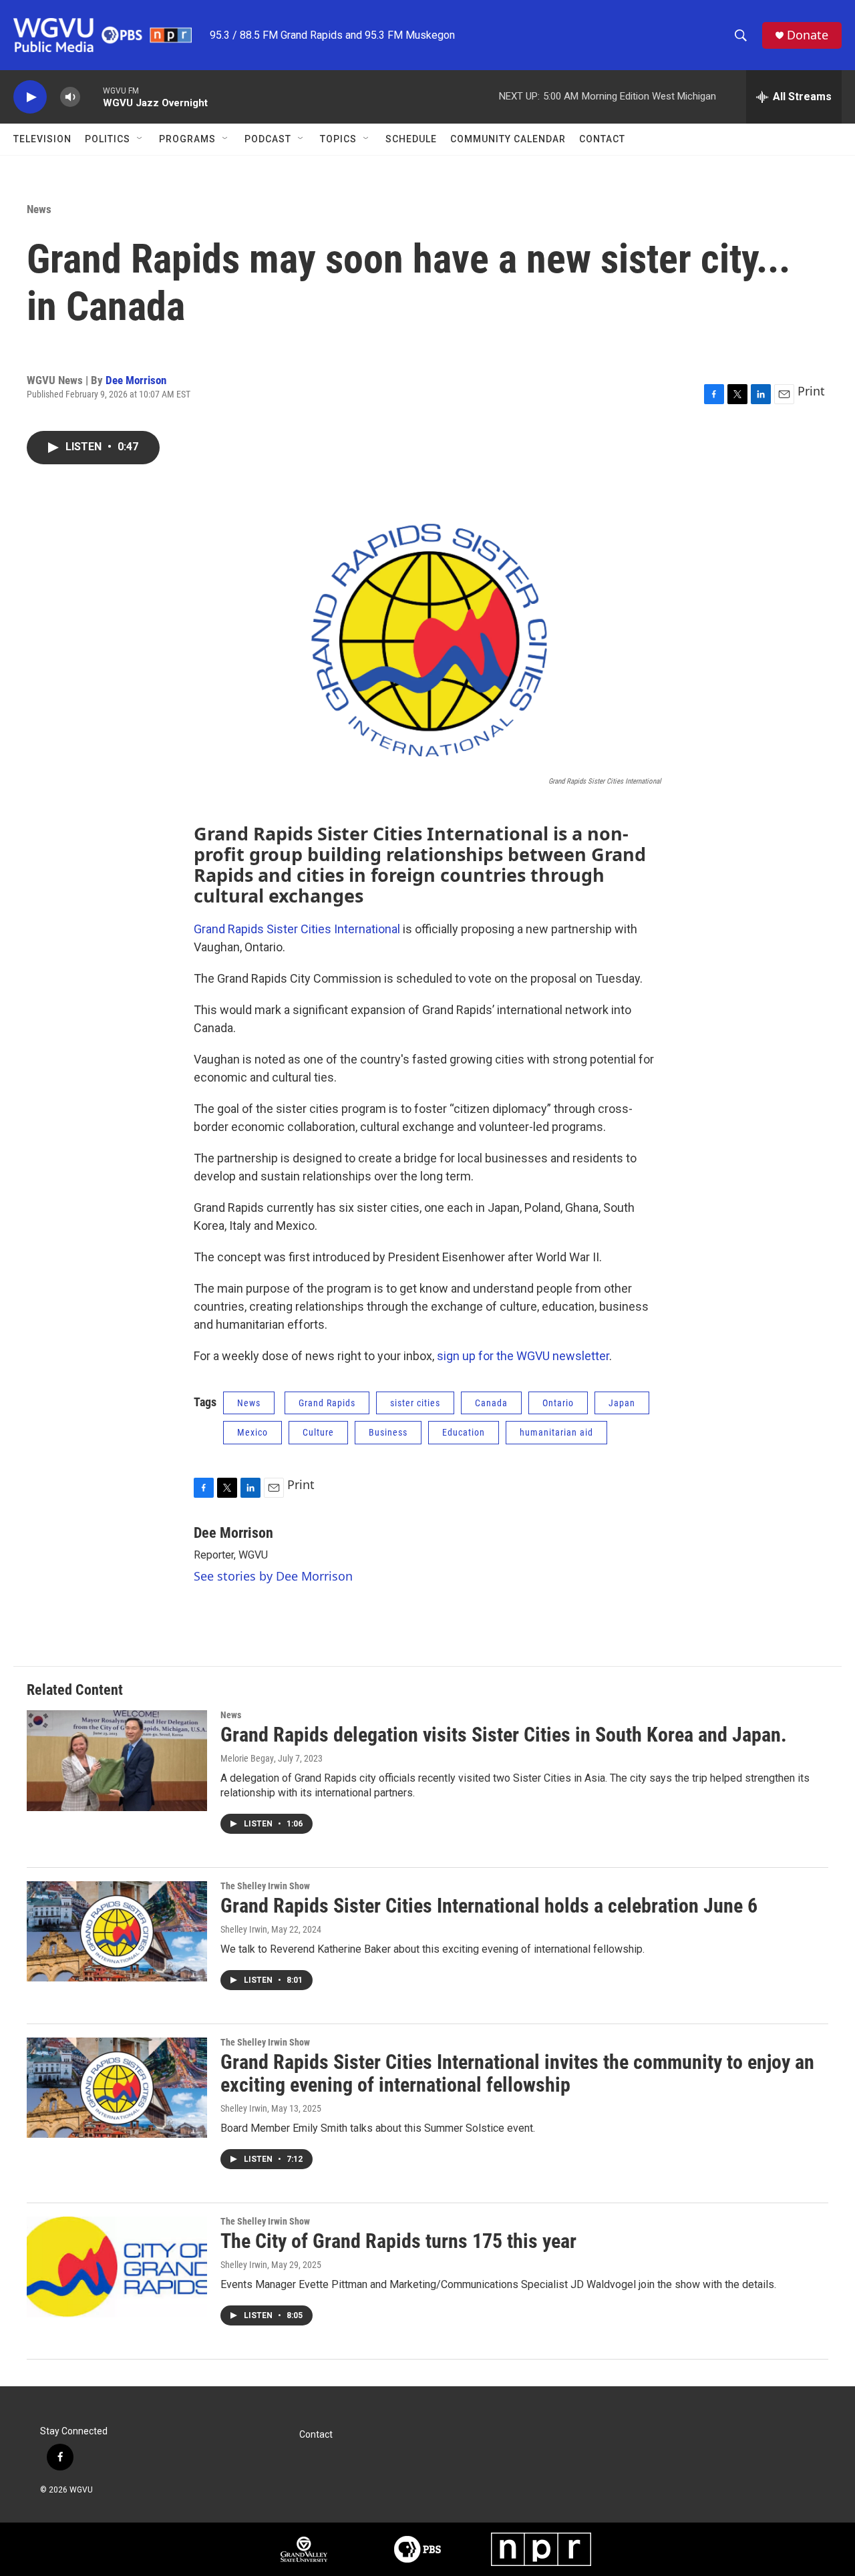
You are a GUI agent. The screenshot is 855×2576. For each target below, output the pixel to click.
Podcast (268, 139)
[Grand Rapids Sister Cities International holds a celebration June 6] (117, 1931)
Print (811, 391)
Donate (808, 35)
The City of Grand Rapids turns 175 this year (398, 2241)
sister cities (415, 1403)
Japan (622, 1403)
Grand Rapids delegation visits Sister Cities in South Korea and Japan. (504, 1735)
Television (42, 139)
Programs (187, 139)
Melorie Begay (247, 1758)
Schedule (411, 139)
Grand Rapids (327, 1403)
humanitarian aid (556, 1432)
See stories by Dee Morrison (273, 1576)
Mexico (252, 1432)
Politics (108, 139)
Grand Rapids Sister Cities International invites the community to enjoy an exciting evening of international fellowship (517, 2074)
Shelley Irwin (244, 1929)
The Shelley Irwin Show (265, 1886)
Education (464, 1432)
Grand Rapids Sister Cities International (297, 929)
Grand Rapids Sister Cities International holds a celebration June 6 (489, 1906)
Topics (338, 139)
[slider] (92, 97)
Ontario (558, 1403)
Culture (318, 1432)
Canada (491, 1403)
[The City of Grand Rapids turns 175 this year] (117, 2267)
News (39, 209)
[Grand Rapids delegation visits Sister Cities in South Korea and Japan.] (117, 1760)
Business (388, 1432)
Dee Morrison (136, 380)
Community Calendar (508, 139)
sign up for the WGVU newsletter (523, 1356)
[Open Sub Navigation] (140, 139)
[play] (30, 97)
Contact (602, 139)
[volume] (70, 97)
